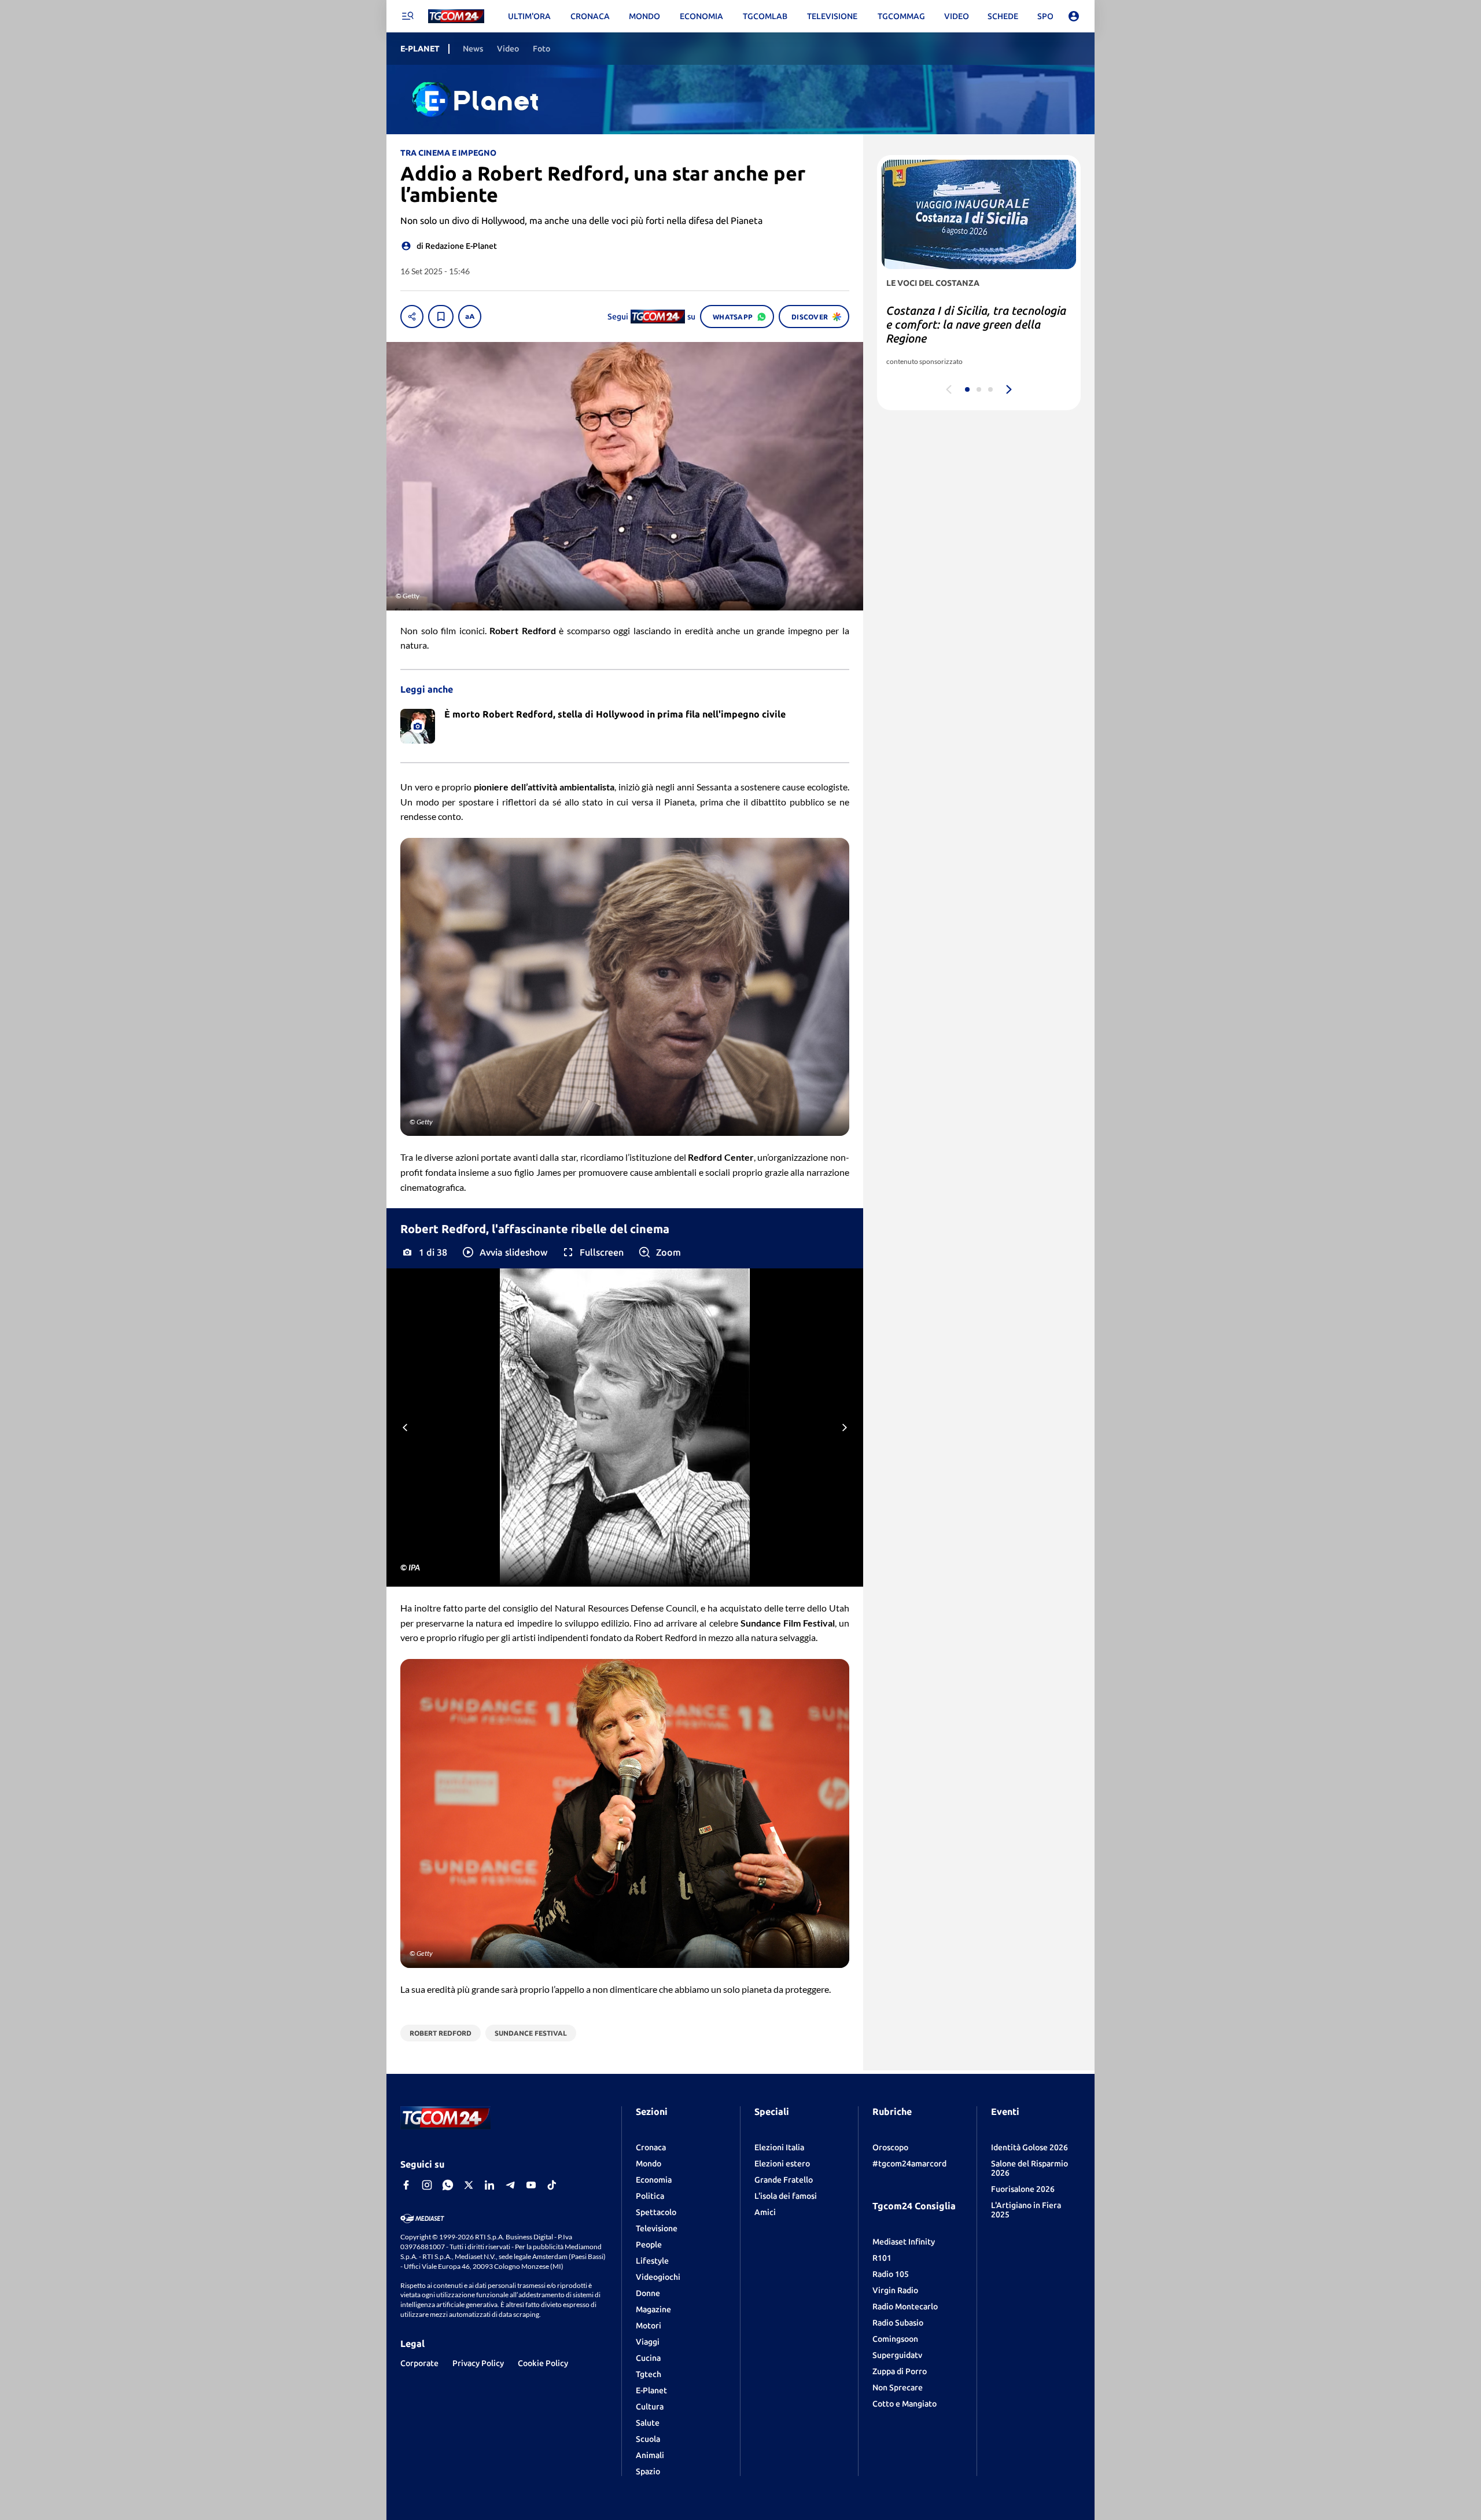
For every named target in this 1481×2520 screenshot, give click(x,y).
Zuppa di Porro (900, 2371)
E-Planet (651, 2390)
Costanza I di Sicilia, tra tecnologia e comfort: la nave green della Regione (976, 324)
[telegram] (510, 2185)
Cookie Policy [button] (543, 2363)
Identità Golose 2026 (1029, 2147)
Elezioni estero (782, 2164)
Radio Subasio (898, 2323)
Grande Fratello (784, 2180)
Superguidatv (897, 2355)
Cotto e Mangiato (905, 2404)
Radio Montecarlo (905, 2306)
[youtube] (531, 2185)
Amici (765, 2212)
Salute (648, 2423)
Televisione (657, 2228)
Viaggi (648, 2342)
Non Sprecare (898, 2387)
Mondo (649, 2164)
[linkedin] (489, 2185)
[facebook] (406, 2185)
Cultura (650, 2407)
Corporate (419, 2363)
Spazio (648, 2471)
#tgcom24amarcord (909, 2164)
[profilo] (1074, 16)
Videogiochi (658, 2277)
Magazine (653, 2309)
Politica (650, 2196)
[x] (469, 2185)
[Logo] (456, 16)
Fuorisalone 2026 (1023, 2189)
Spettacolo (656, 2212)
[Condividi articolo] (412, 317)
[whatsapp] (448, 2185)
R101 (882, 2258)
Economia (654, 2180)
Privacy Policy (478, 2363)
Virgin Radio (895, 2290)
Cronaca (651, 2147)
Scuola (648, 2439)
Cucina (648, 2358)
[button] (504, 1252)
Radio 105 (891, 2274)
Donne (648, 2293)
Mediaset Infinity (904, 2242)
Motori (649, 2326)
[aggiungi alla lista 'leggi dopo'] (441, 317)
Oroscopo (890, 2147)
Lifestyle (652, 2261)
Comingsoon (895, 2339)
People (649, 2245)
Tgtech (649, 2374)
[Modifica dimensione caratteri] (470, 317)
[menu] (407, 16)
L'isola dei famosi (786, 2196)
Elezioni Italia (779, 2147)
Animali (650, 2455)
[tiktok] (552, 2185)
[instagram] (427, 2185)
